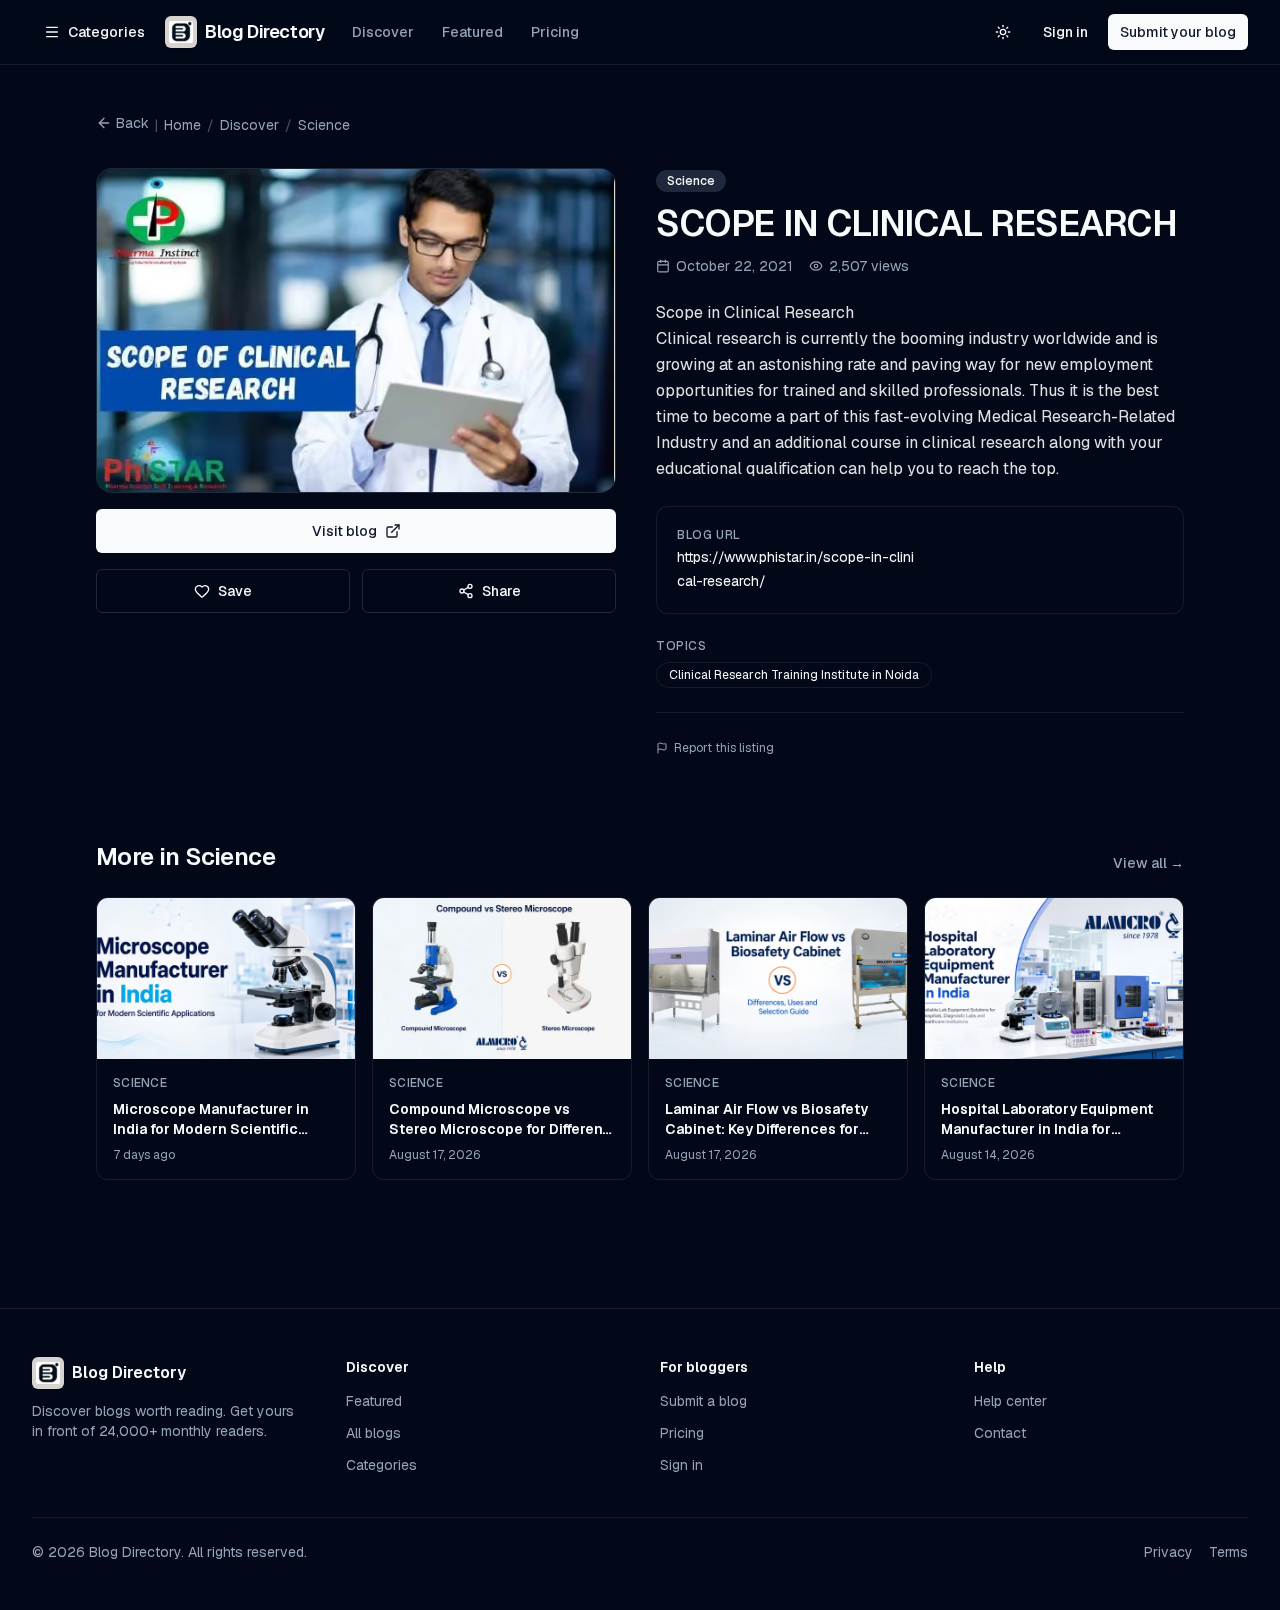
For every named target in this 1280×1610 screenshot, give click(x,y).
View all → (1148, 863)
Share (501, 591)
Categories (381, 1465)
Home (182, 125)
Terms (1228, 1552)
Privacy (1168, 1552)
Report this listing (724, 748)
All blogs (373, 1433)
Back (132, 123)
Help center (1010, 1401)
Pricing (555, 32)
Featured (472, 32)
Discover (383, 32)
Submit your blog (1178, 32)
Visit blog (344, 531)
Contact (1000, 1433)
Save (235, 591)
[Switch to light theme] (1003, 32)
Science (324, 125)
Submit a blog (703, 1401)
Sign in (1065, 32)
